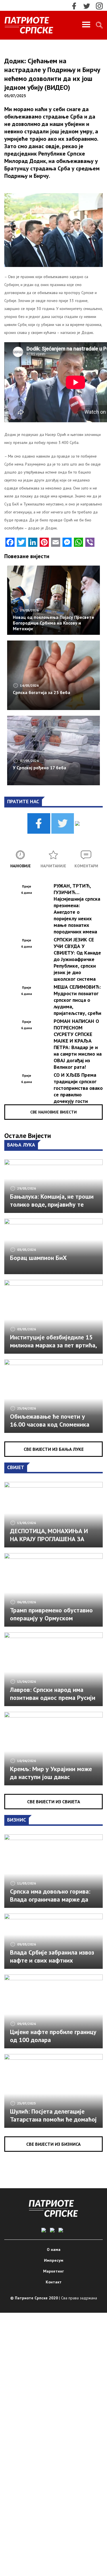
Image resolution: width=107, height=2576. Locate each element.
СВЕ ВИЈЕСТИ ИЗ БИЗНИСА (53, 2144)
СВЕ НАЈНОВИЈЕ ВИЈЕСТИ (53, 1112)
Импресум (54, 2260)
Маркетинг (53, 2271)
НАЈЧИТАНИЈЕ (53, 866)
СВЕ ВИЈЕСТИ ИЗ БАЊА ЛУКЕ (54, 1449)
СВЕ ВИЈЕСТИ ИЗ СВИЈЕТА (54, 1802)
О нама (54, 2249)
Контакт (54, 2282)
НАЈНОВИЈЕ (21, 866)
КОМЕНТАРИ (86, 866)
